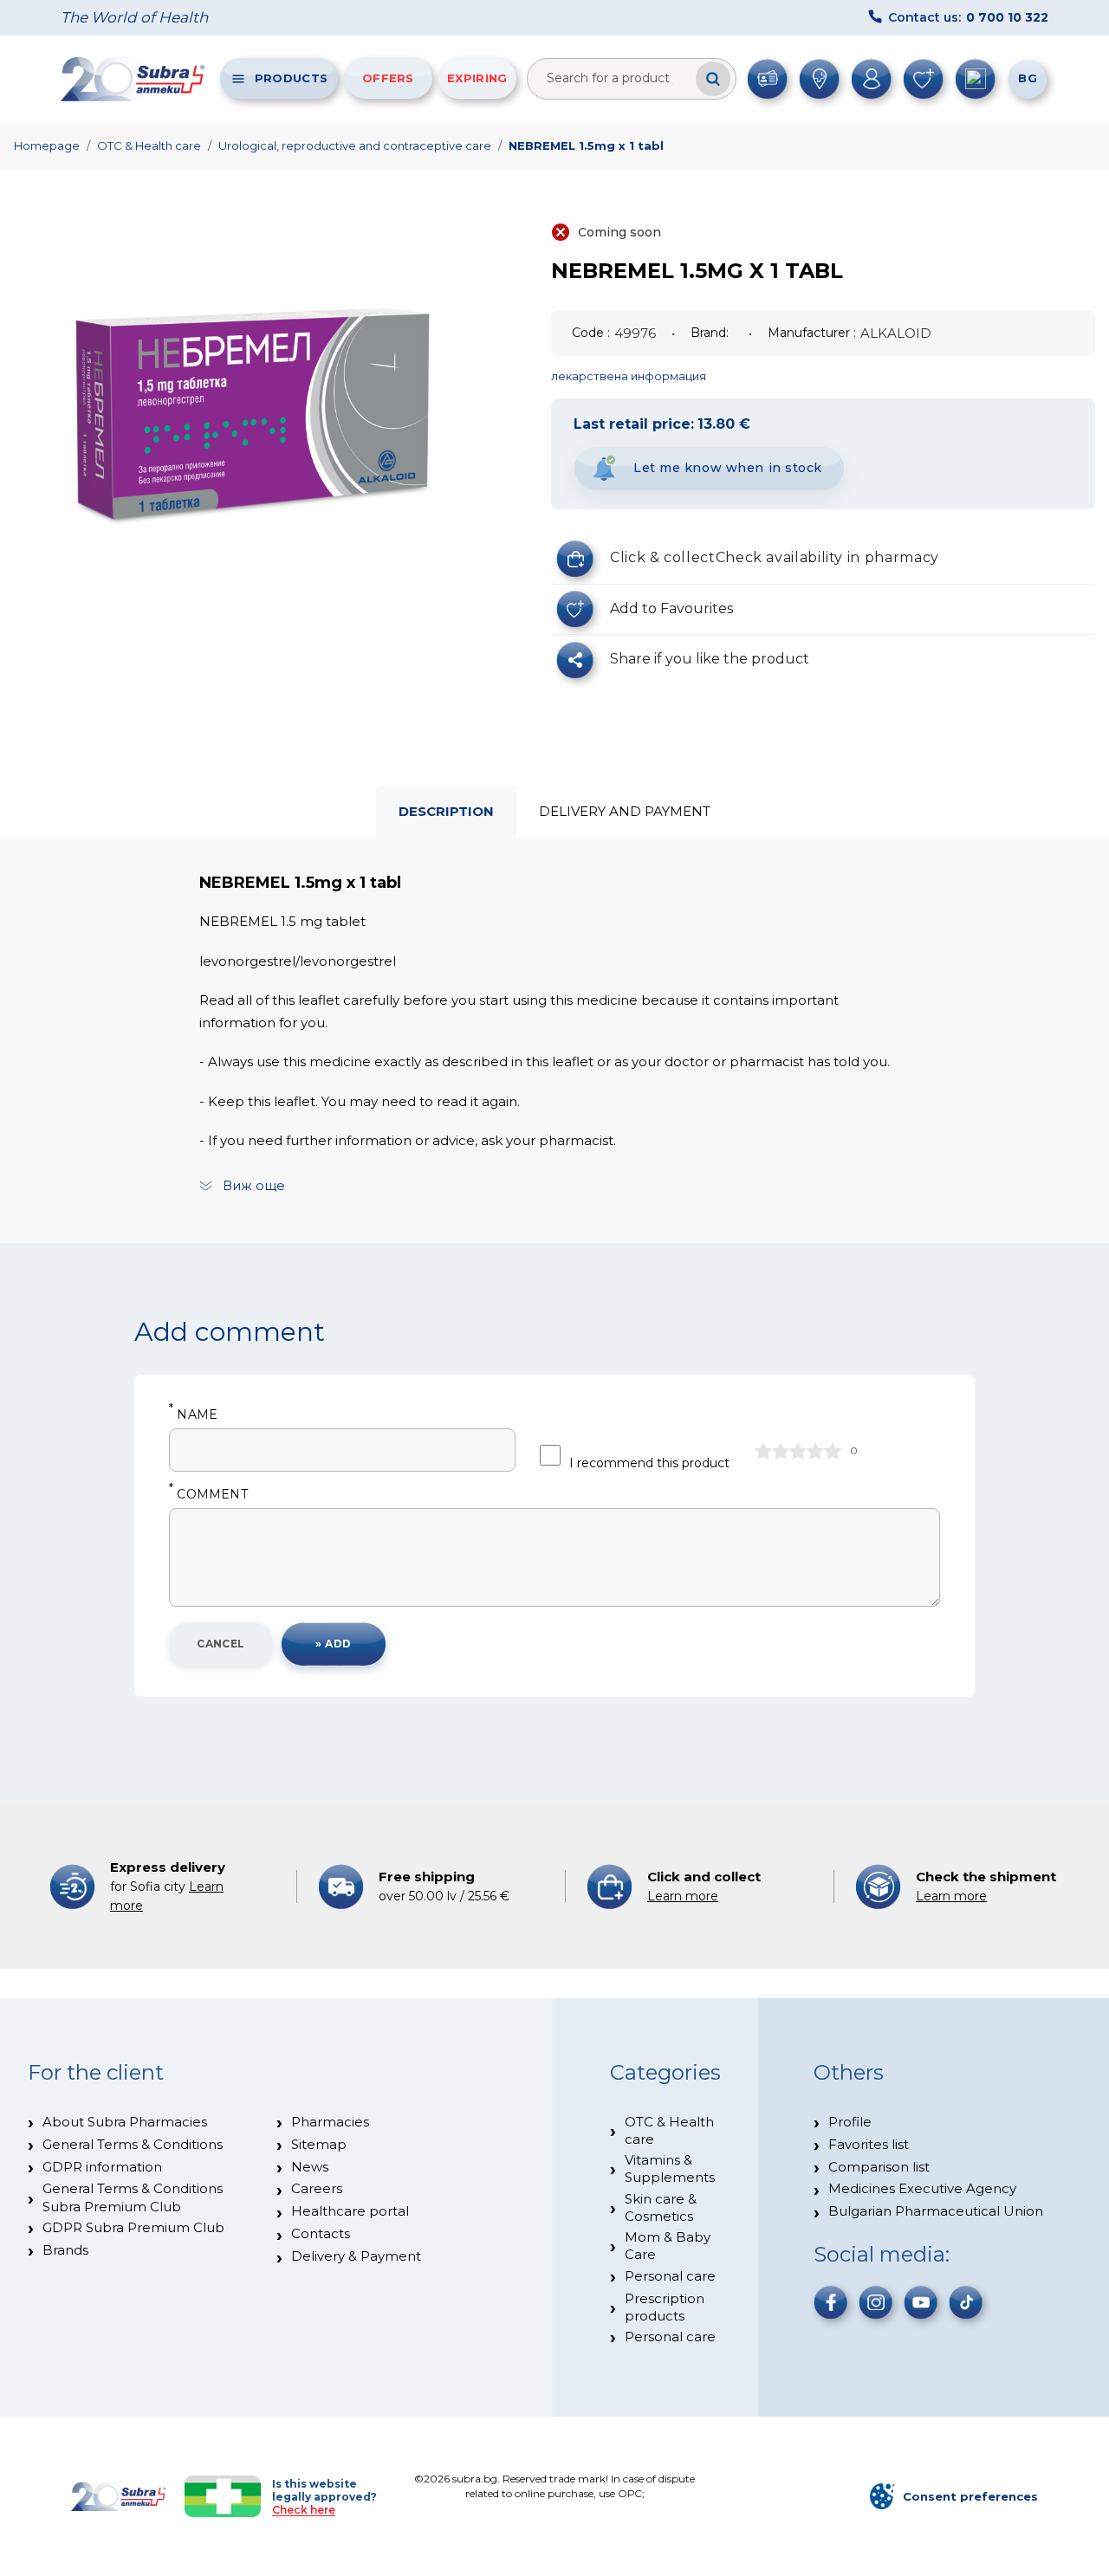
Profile (850, 2122)
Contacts (321, 2233)
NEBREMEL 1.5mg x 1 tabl (586, 146)
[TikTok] (966, 2302)
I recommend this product (649, 1463)
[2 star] (781, 1451)
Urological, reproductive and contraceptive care (355, 146)
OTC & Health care (149, 146)
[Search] (713, 79)
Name (193, 1415)
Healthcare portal (350, 2211)
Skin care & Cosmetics (661, 2207)
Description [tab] (446, 811)
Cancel (221, 1644)
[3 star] (798, 1451)
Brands (65, 2250)
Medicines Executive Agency (922, 2188)
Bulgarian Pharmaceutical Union (936, 2211)
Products (291, 78)
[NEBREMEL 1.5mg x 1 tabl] (251, 424)
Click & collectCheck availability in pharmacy (775, 557)
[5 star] (833, 1451)
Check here (304, 2510)
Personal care (670, 2276)
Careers (317, 2188)
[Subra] (134, 79)
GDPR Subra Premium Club (133, 2227)
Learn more (683, 1896)
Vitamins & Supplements (670, 2168)
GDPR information (102, 2167)
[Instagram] (876, 2302)
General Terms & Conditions (133, 2144)
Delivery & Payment (356, 2256)
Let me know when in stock (728, 468)
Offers (388, 78)
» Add (333, 1644)
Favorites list (869, 2144)
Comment (208, 1495)
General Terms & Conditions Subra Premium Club (133, 2197)
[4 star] (815, 1451)
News (310, 2167)
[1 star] (763, 1451)
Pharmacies (330, 2122)
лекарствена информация (629, 376)
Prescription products (665, 2307)
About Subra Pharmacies (125, 2122)
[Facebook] (831, 2302)
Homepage (47, 146)
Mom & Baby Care (668, 2246)
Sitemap (319, 2144)
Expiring (477, 78)
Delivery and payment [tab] (625, 811)
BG (1028, 78)
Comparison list (879, 2167)
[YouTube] (921, 2302)
